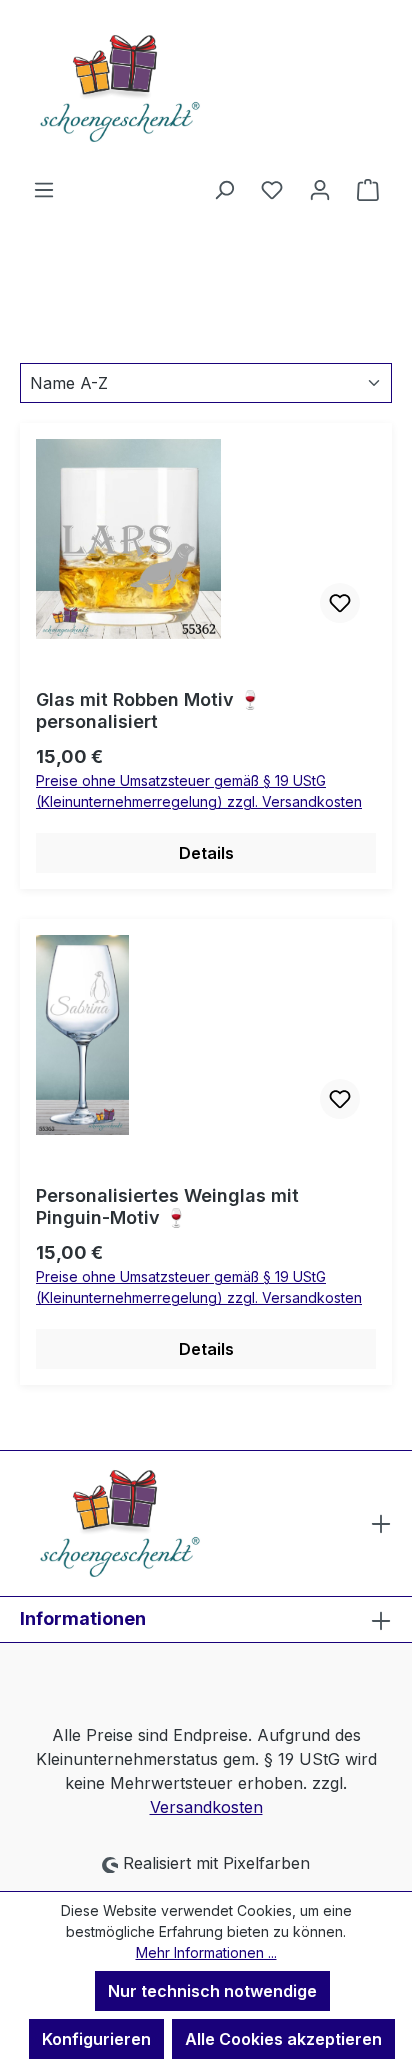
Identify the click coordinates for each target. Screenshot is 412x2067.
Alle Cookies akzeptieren (283, 2039)
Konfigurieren (96, 2039)
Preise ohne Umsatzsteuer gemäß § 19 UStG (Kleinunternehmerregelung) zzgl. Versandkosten (199, 791)
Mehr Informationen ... (206, 1952)
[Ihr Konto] (320, 189)
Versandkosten (206, 1807)
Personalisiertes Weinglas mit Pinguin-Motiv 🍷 (167, 1206)
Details (206, 853)
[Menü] (44, 189)
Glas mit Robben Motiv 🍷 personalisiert (148, 710)
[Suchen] (224, 189)
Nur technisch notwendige (212, 1991)
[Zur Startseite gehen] (120, 88)
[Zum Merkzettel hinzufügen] (340, 603)
